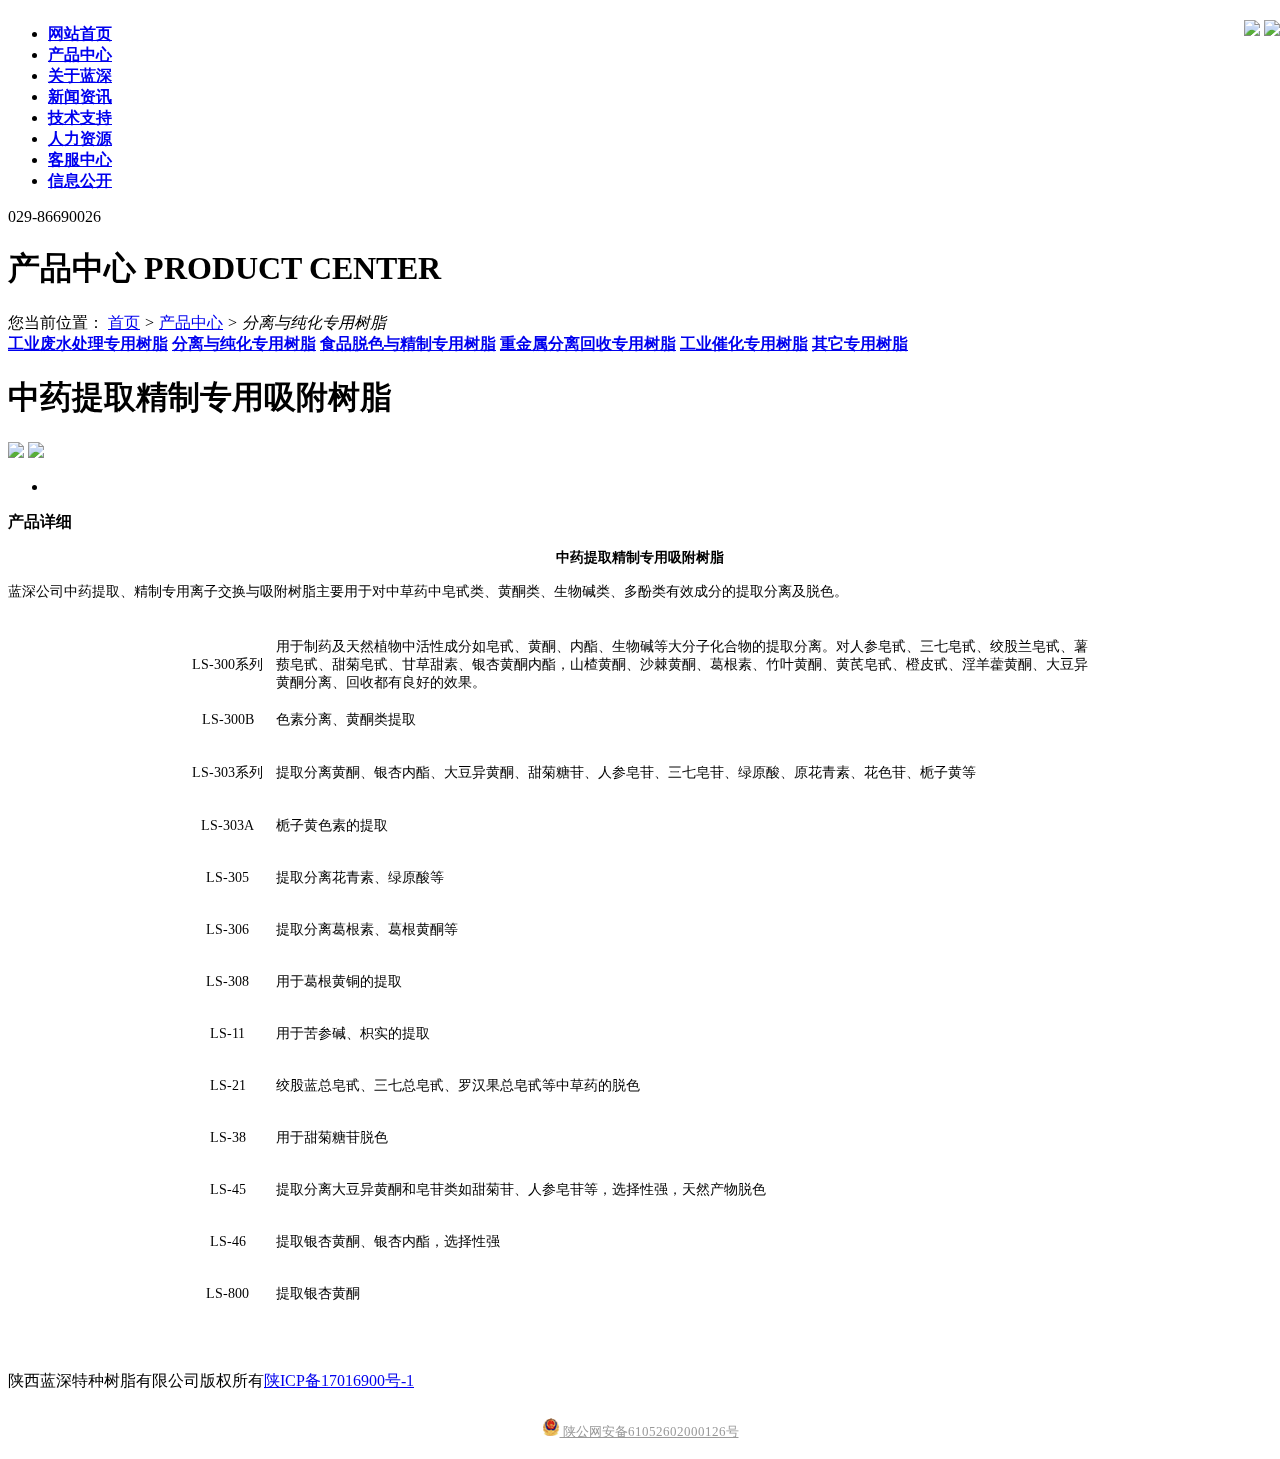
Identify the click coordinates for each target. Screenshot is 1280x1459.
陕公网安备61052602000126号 (649, 1431)
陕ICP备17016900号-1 (339, 1380)
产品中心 (191, 322)
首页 (124, 322)
